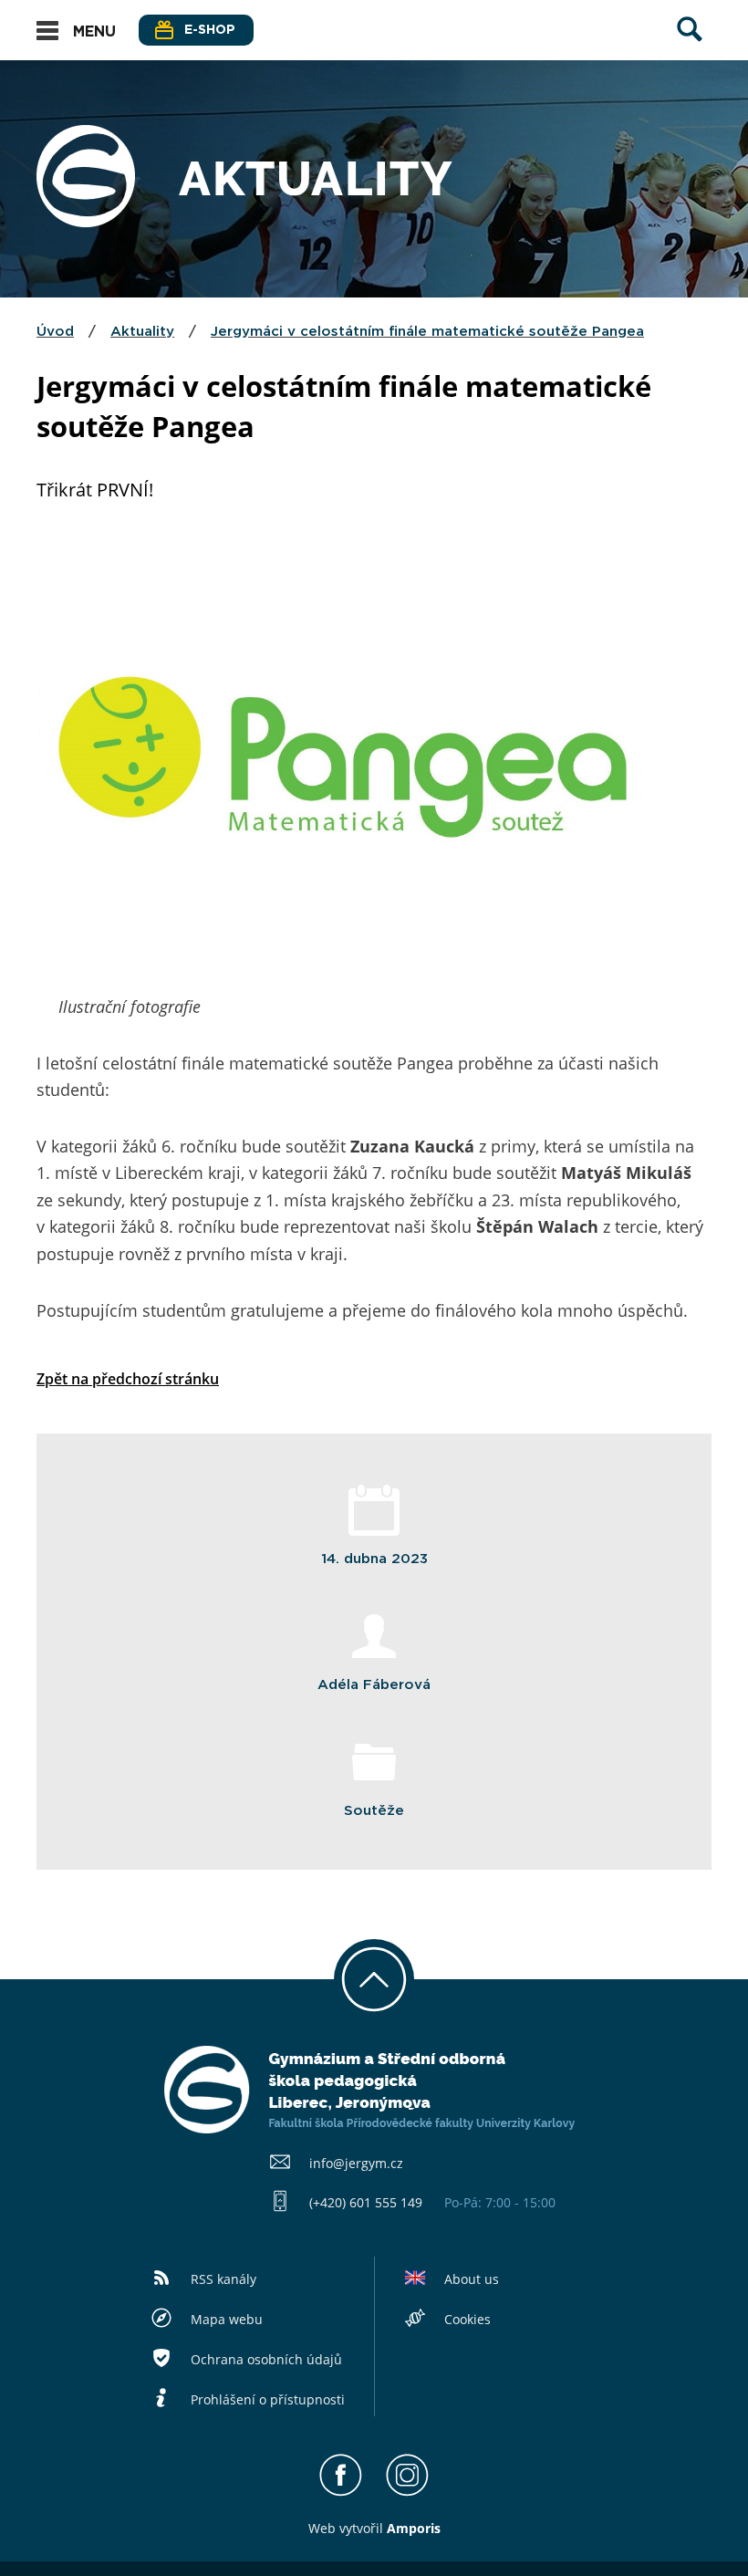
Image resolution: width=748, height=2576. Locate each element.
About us (472, 2279)
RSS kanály (223, 2279)
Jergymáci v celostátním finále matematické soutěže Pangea (427, 332)
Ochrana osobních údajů (266, 2359)
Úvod (55, 332)
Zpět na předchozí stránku (128, 1379)
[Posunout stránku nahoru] (374, 1979)
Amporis (414, 2528)
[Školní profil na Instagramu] (407, 2492)
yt (351, 2528)
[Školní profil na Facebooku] (341, 2492)
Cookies (467, 2319)
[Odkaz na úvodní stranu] (86, 222)
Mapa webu (227, 2319)
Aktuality (142, 332)
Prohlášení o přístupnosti (268, 2399)
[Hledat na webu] (690, 47)
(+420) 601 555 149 (366, 2202)
